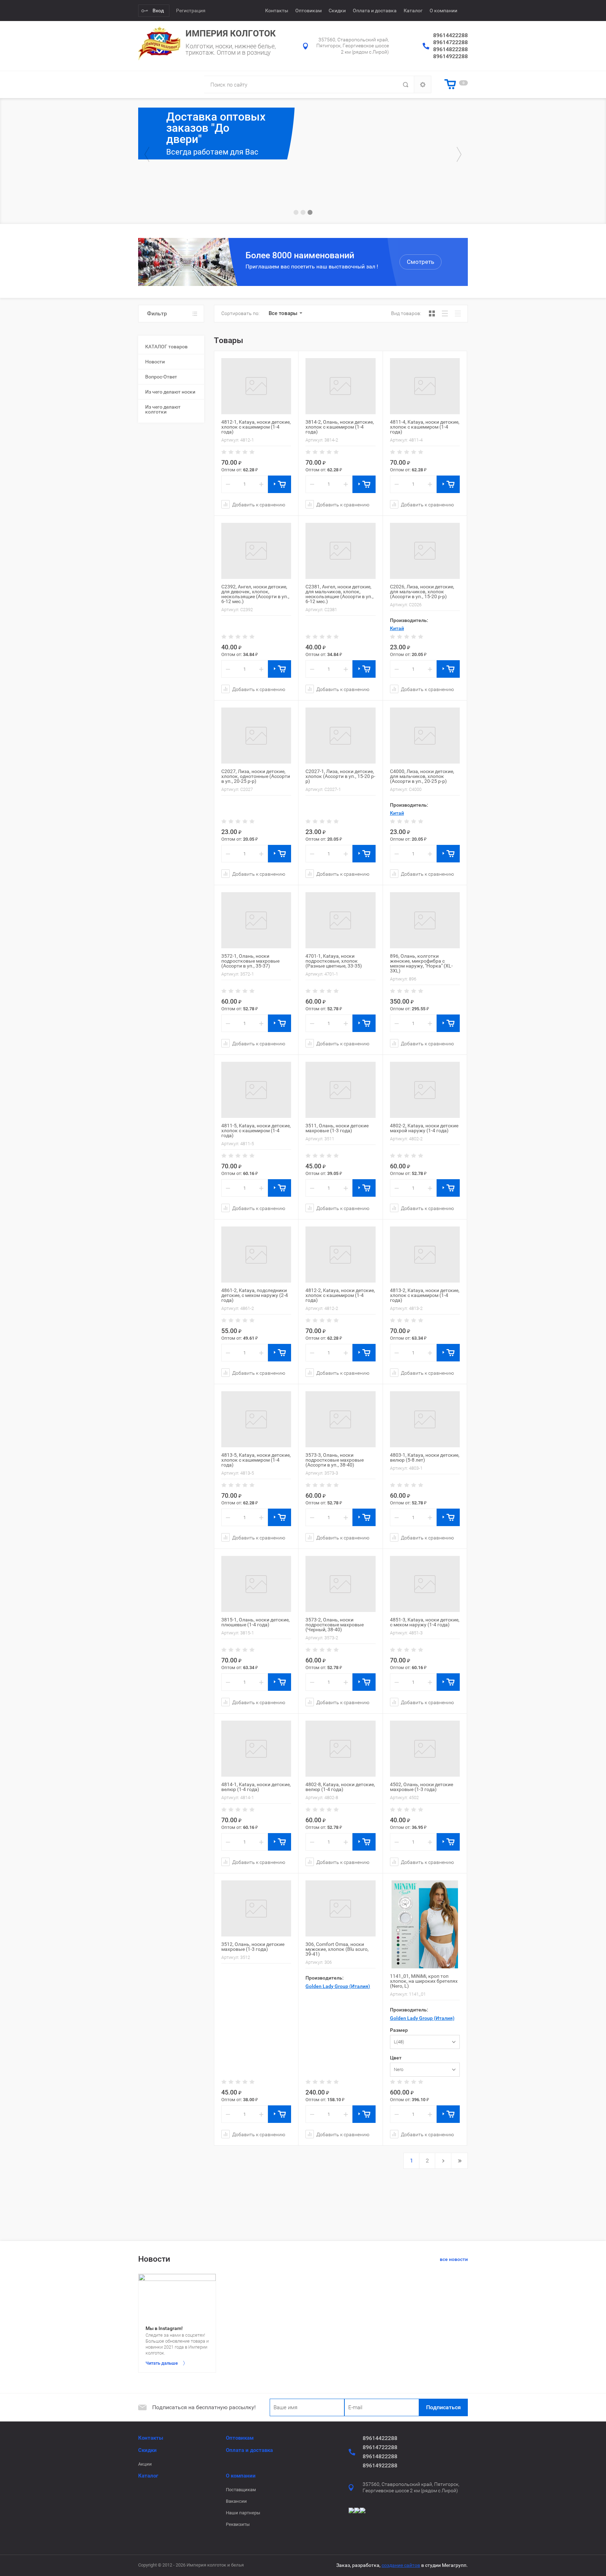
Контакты (277, 11)
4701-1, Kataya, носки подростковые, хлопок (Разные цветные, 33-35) (334, 961)
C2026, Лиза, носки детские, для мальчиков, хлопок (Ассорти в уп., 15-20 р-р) (422, 592)
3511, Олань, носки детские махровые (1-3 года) (337, 1128)
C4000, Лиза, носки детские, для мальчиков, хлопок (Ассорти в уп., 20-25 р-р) (422, 776)
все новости (454, 2259)
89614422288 (450, 35)
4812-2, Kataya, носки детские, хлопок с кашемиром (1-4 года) (340, 1295)
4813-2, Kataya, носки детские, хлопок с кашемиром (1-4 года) (425, 1295)
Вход (158, 11)
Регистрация (191, 11)
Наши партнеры (243, 2513)
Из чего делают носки (170, 392)
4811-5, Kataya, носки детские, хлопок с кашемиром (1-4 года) (256, 1130)
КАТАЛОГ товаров (166, 347)
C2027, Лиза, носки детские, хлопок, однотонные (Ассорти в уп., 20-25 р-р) (256, 776)
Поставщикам (241, 2490)
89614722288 (450, 42)
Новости (155, 362)
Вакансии (236, 2501)
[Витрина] (432, 313)
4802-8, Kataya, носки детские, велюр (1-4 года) (340, 1787)
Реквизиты (238, 2524)
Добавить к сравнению (258, 504)
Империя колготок (231, 33)
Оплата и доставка (375, 11)
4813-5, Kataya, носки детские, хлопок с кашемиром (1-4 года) (256, 1460)
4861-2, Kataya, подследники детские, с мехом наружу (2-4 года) (255, 1295)
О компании (443, 11)
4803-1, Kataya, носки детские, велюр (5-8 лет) (425, 1457)
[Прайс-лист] (458, 313)
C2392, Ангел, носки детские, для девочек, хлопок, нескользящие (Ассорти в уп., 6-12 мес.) (255, 594)
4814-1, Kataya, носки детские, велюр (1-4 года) (256, 1787)
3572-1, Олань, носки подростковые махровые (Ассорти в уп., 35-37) (250, 961)
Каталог (413, 11)
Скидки (337, 11)
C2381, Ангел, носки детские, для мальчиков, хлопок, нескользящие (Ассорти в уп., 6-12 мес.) (339, 594)
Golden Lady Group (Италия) (338, 1986)
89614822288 (450, 49)
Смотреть (420, 262)
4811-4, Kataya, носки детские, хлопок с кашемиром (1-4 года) (425, 427)
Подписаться (443, 2407)
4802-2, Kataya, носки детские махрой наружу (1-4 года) (424, 1128)
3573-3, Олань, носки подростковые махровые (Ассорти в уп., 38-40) (335, 1460)
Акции (145, 2464)
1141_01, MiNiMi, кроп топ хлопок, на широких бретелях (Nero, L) (424, 1981)
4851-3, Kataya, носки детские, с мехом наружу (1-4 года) (425, 1622)
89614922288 (450, 56)
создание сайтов (401, 2565)
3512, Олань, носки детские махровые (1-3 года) (253, 1947)
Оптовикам (308, 11)
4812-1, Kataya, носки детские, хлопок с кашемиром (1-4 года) (256, 427)
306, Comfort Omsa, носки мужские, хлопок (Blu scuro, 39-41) (337, 1949)
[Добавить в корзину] (280, 484)
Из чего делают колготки (163, 409)
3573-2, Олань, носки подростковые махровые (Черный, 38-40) (335, 1625)
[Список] (445, 313)
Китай (397, 628)
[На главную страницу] (159, 43)
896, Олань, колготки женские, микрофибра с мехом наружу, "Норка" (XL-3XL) (421, 963)
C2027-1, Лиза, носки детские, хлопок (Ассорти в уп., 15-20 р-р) (340, 776)
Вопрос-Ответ (161, 377)
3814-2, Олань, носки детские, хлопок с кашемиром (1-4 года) (340, 427)
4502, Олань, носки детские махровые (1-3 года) (422, 1787)
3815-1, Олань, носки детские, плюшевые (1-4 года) (255, 1622)
